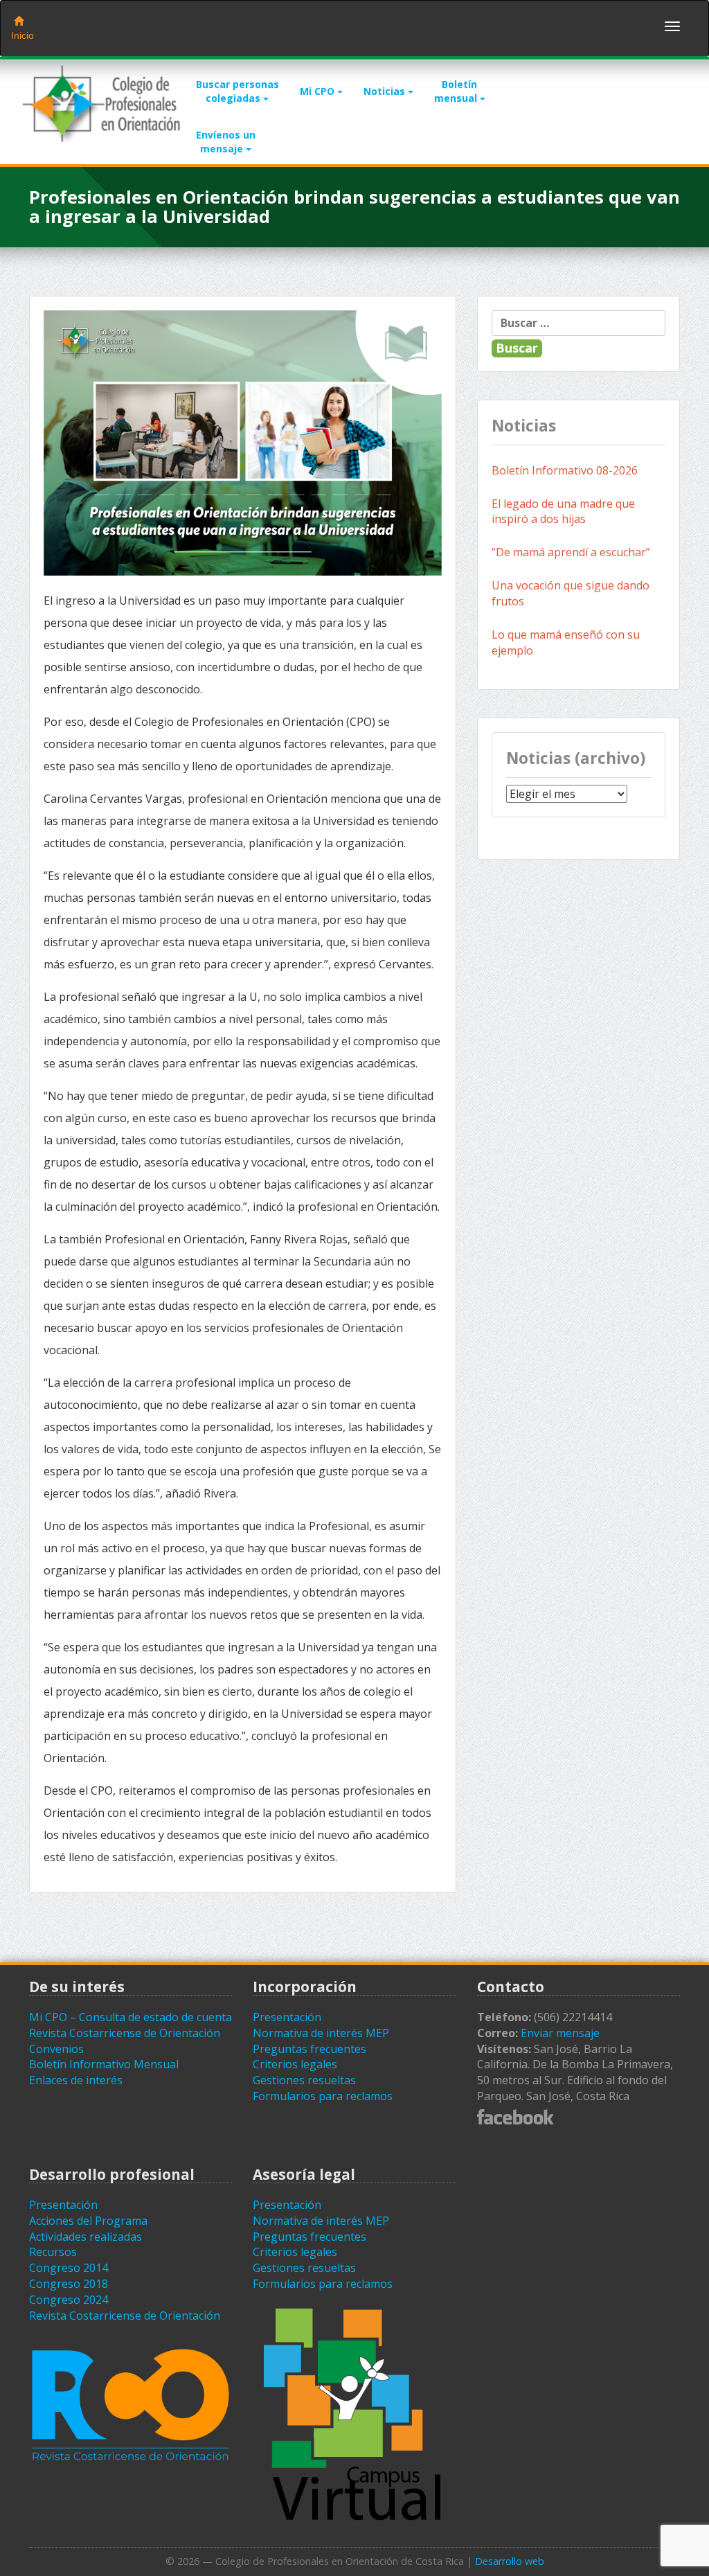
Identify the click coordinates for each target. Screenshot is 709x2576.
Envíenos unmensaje (226, 142)
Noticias (386, 91)
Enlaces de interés (76, 2080)
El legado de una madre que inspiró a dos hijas (563, 512)
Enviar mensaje (560, 2033)
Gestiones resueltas (304, 2080)
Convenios (56, 2049)
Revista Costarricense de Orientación (125, 2033)
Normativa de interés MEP (321, 2033)
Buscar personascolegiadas (237, 91)
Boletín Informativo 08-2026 (565, 470)
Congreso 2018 (69, 2284)
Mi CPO (318, 91)
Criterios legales (295, 2064)
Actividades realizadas (86, 2237)
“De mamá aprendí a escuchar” (571, 552)
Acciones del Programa (88, 2221)
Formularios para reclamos (323, 2096)
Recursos (53, 2252)
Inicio (23, 35)
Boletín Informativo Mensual (104, 2064)
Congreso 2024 (69, 2300)
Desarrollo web (510, 2561)
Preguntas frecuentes (309, 2049)
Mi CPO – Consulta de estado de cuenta (131, 2017)
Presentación (287, 2017)
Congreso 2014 (69, 2268)
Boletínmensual (457, 91)
